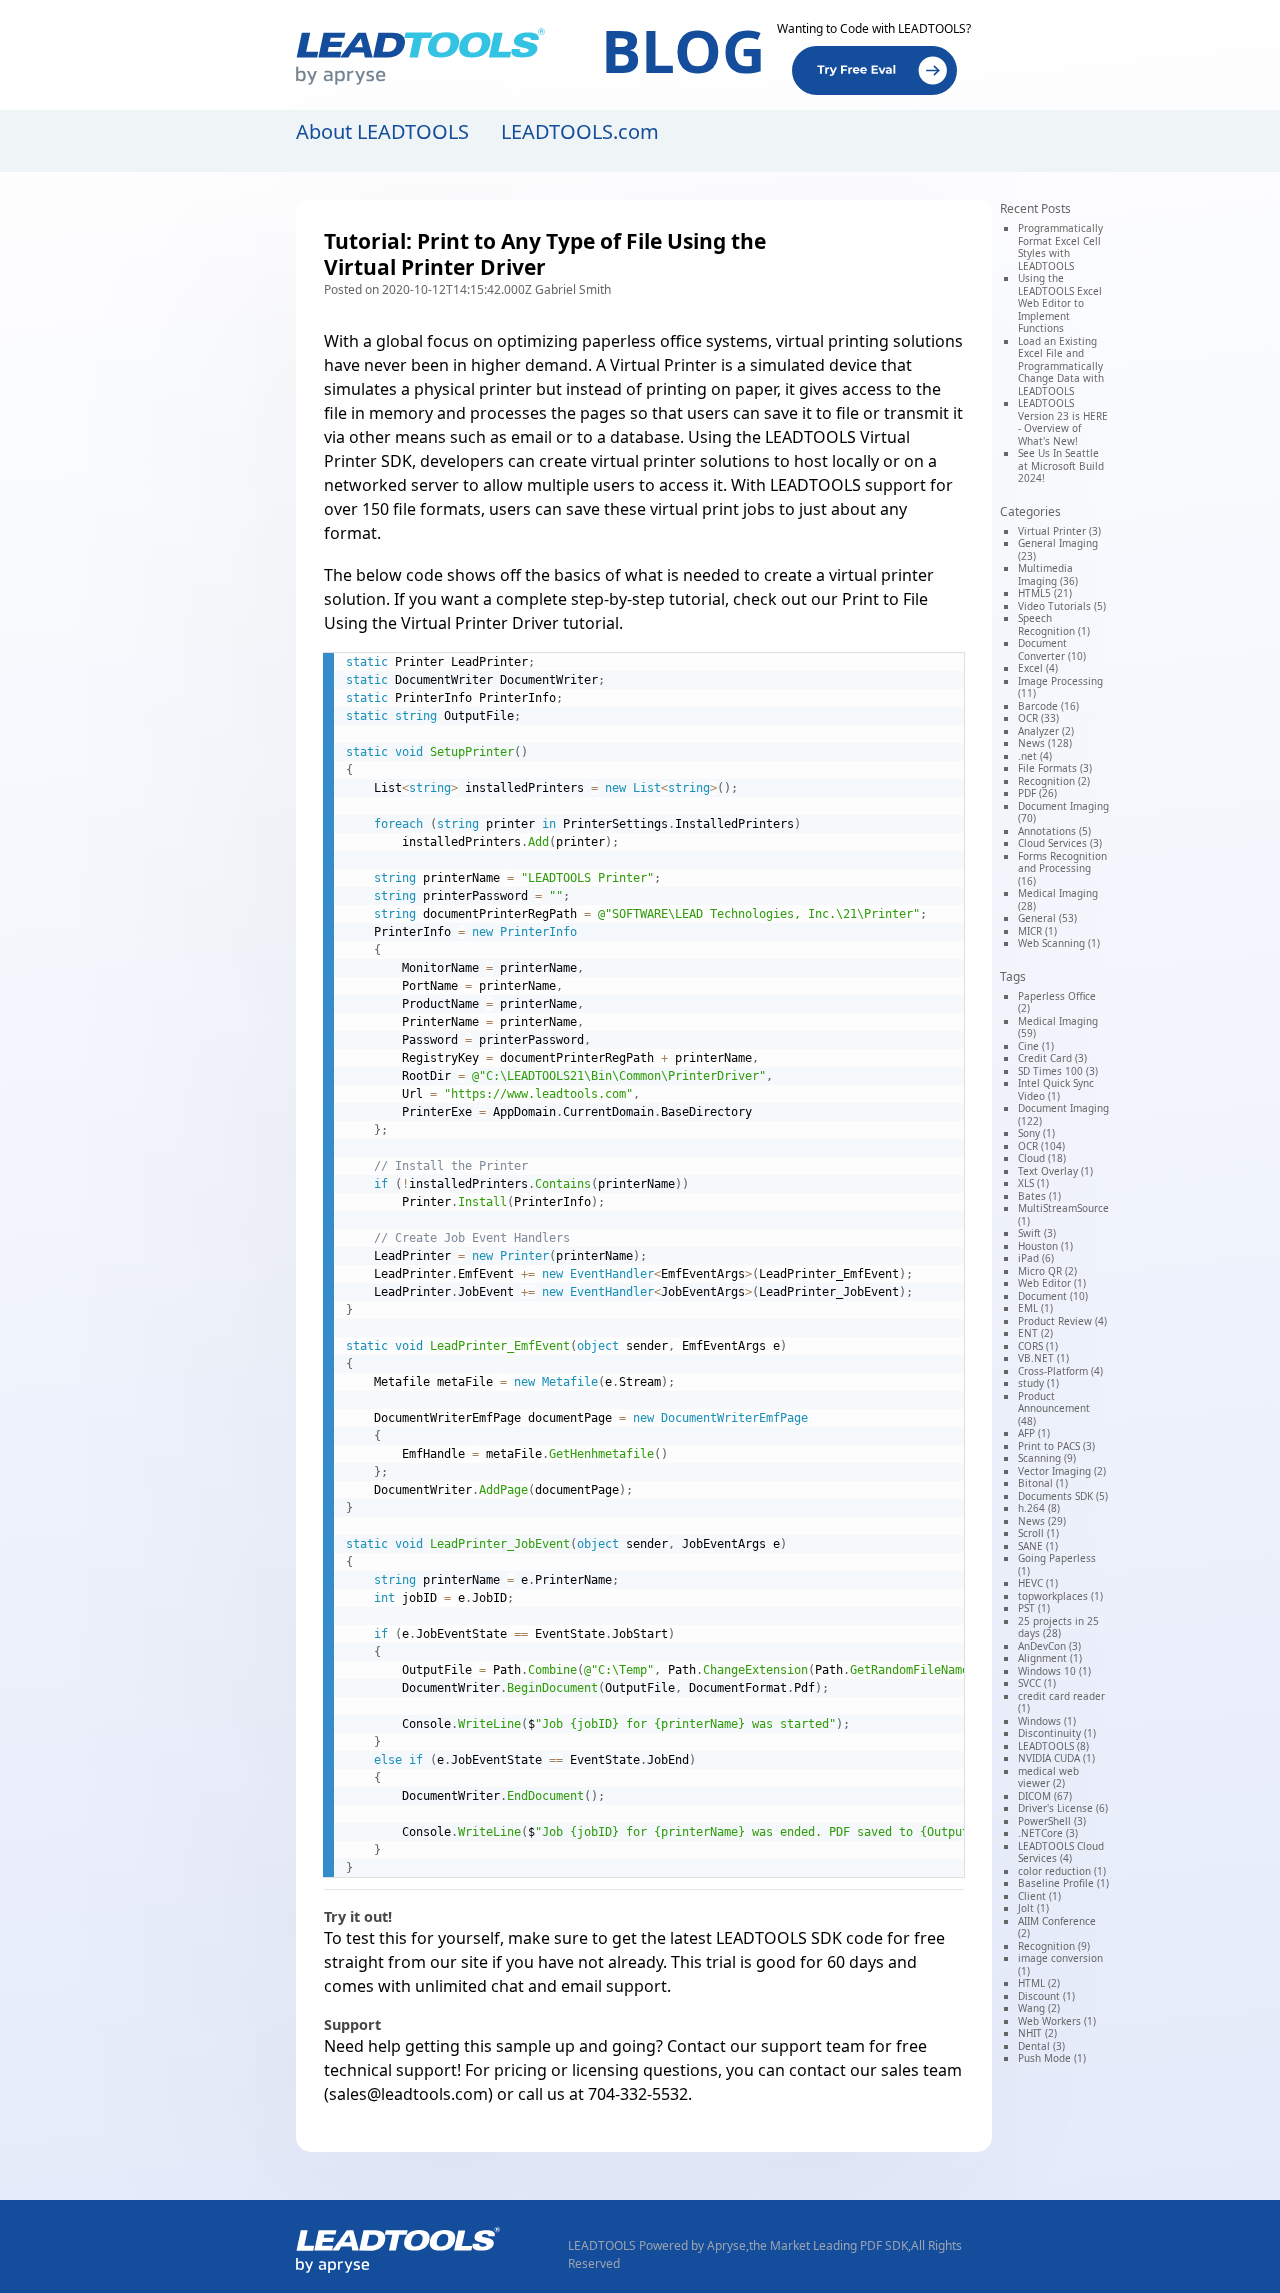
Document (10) (1053, 1296)
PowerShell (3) (1052, 1821)
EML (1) (1035, 1308)
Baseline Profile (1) (1063, 1883)
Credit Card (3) (1052, 1058)
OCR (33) (1038, 718)
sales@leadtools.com (408, 2094)
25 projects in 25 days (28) (1058, 1627)
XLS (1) (1033, 1183)
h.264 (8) (1039, 1508)
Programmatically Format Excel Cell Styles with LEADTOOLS (1060, 247)
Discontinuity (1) (1057, 1733)
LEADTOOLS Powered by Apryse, (658, 2245)
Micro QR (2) (1047, 1271)
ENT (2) (1035, 1333)
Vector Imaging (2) (1062, 1471)
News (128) (1045, 743)
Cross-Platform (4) (1060, 1371)
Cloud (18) (1042, 1158)
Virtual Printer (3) (1059, 531)
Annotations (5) (1054, 831)
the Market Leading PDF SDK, (830, 2245)
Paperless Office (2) (1057, 1002)
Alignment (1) (1050, 1658)
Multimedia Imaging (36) (1048, 574)
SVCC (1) (1037, 1683)
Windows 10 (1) (1054, 1671)
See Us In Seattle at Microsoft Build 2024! (1061, 465)
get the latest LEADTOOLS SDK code (747, 1938)
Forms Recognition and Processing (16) (1062, 868)
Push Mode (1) (1052, 2058)
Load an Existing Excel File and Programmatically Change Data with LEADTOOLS (1061, 366)
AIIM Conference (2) (1057, 1927)
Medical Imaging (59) (1058, 1027)
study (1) (1038, 1383)
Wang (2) (1039, 2008)
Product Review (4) (1062, 1321)
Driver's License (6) (1063, 1808)
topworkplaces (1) (1060, 1596)
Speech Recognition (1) (1054, 624)
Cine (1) (1036, 1046)
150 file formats (421, 509)
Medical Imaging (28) (1058, 899)
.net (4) (1035, 756)
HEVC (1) (1038, 1583)
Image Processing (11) (1060, 687)
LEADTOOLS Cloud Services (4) (1061, 1852)
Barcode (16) (1048, 706)
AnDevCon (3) (1049, 1646)
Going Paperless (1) (1057, 1564)
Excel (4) (1038, 668)
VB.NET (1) (1043, 1358)
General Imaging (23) (1058, 549)
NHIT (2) (1037, 2033)
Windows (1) (1047, 1721)
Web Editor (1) (1052, 1283)
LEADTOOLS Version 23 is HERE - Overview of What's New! (1063, 422)
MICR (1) (1037, 931)
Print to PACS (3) (1056, 1446)
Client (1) (1039, 1896)
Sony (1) (1036, 1133)
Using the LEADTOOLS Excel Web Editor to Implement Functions (1060, 303)
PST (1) (1034, 1608)
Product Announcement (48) (1054, 1408)
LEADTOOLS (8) (1053, 1746)
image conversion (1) (1060, 1964)
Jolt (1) (1033, 1908)
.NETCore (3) (1048, 1833)
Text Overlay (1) (1055, 1171)
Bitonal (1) (1043, 1483)
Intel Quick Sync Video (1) (1056, 1089)
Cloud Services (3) (1060, 843)
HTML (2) (1039, 1983)
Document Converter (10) (1052, 649)
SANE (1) (1038, 1546)
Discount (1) (1046, 1996)
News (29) (1042, 1521)
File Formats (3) (1055, 768)
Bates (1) (1039, 1196)
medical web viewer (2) (1048, 1777)
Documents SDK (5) (1063, 1496)
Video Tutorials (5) (1062, 606)
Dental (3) (1041, 2046)
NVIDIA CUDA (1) (1056, 1758)
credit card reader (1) (1061, 1702)
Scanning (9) (1047, 1458)
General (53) (1047, 918)
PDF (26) (1037, 793)
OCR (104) (1041, 1146)
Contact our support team (766, 2046)
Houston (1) (1045, 1246)
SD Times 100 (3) (1058, 1071)
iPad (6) (1036, 1258)
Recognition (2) (1054, 781)
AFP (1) (1034, 1433)
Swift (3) (1037, 1233)
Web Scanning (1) (1059, 943)
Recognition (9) (1054, 1946)
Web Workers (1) (1057, 2021)
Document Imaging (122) (1063, 1114)
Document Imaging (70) (1063, 812)
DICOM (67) (1045, 1796)
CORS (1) (1038, 1346)
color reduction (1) (1062, 1871)
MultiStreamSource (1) (1063, 1214)
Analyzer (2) (1046, 731)
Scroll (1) (1038, 1533)
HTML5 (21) (1045, 593)
